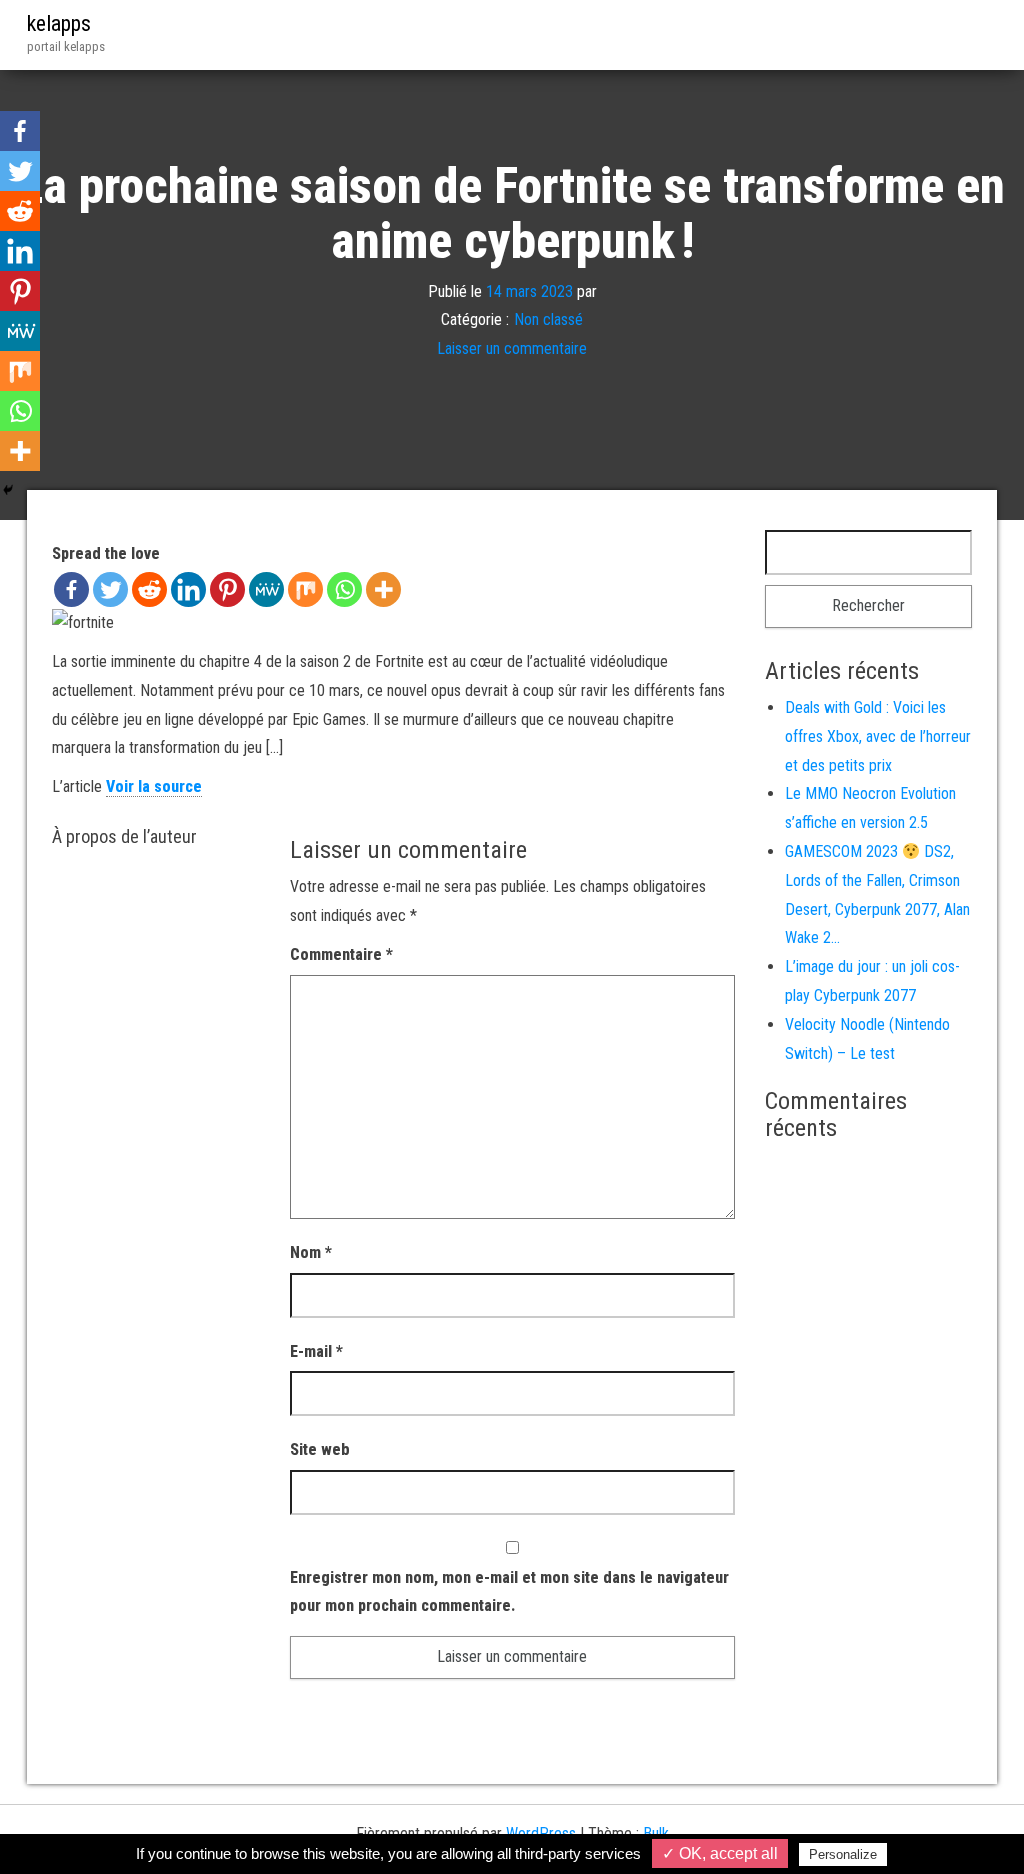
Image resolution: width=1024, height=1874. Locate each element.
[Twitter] (110, 589)
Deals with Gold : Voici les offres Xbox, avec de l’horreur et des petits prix (878, 736)
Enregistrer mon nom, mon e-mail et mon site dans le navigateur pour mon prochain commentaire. (509, 1592)
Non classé (548, 319)
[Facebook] (71, 589)
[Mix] (305, 589)
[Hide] (8, 490)
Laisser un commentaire (512, 348)
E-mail (316, 1351)
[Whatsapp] (344, 589)
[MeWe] (266, 589)
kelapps (59, 23)
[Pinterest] (227, 589)
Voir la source (154, 786)
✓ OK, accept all (720, 1853)
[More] (383, 589)
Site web (320, 1449)
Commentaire (341, 954)
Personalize (843, 1854)
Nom (311, 1252)
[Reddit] (149, 589)
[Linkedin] (188, 589)
